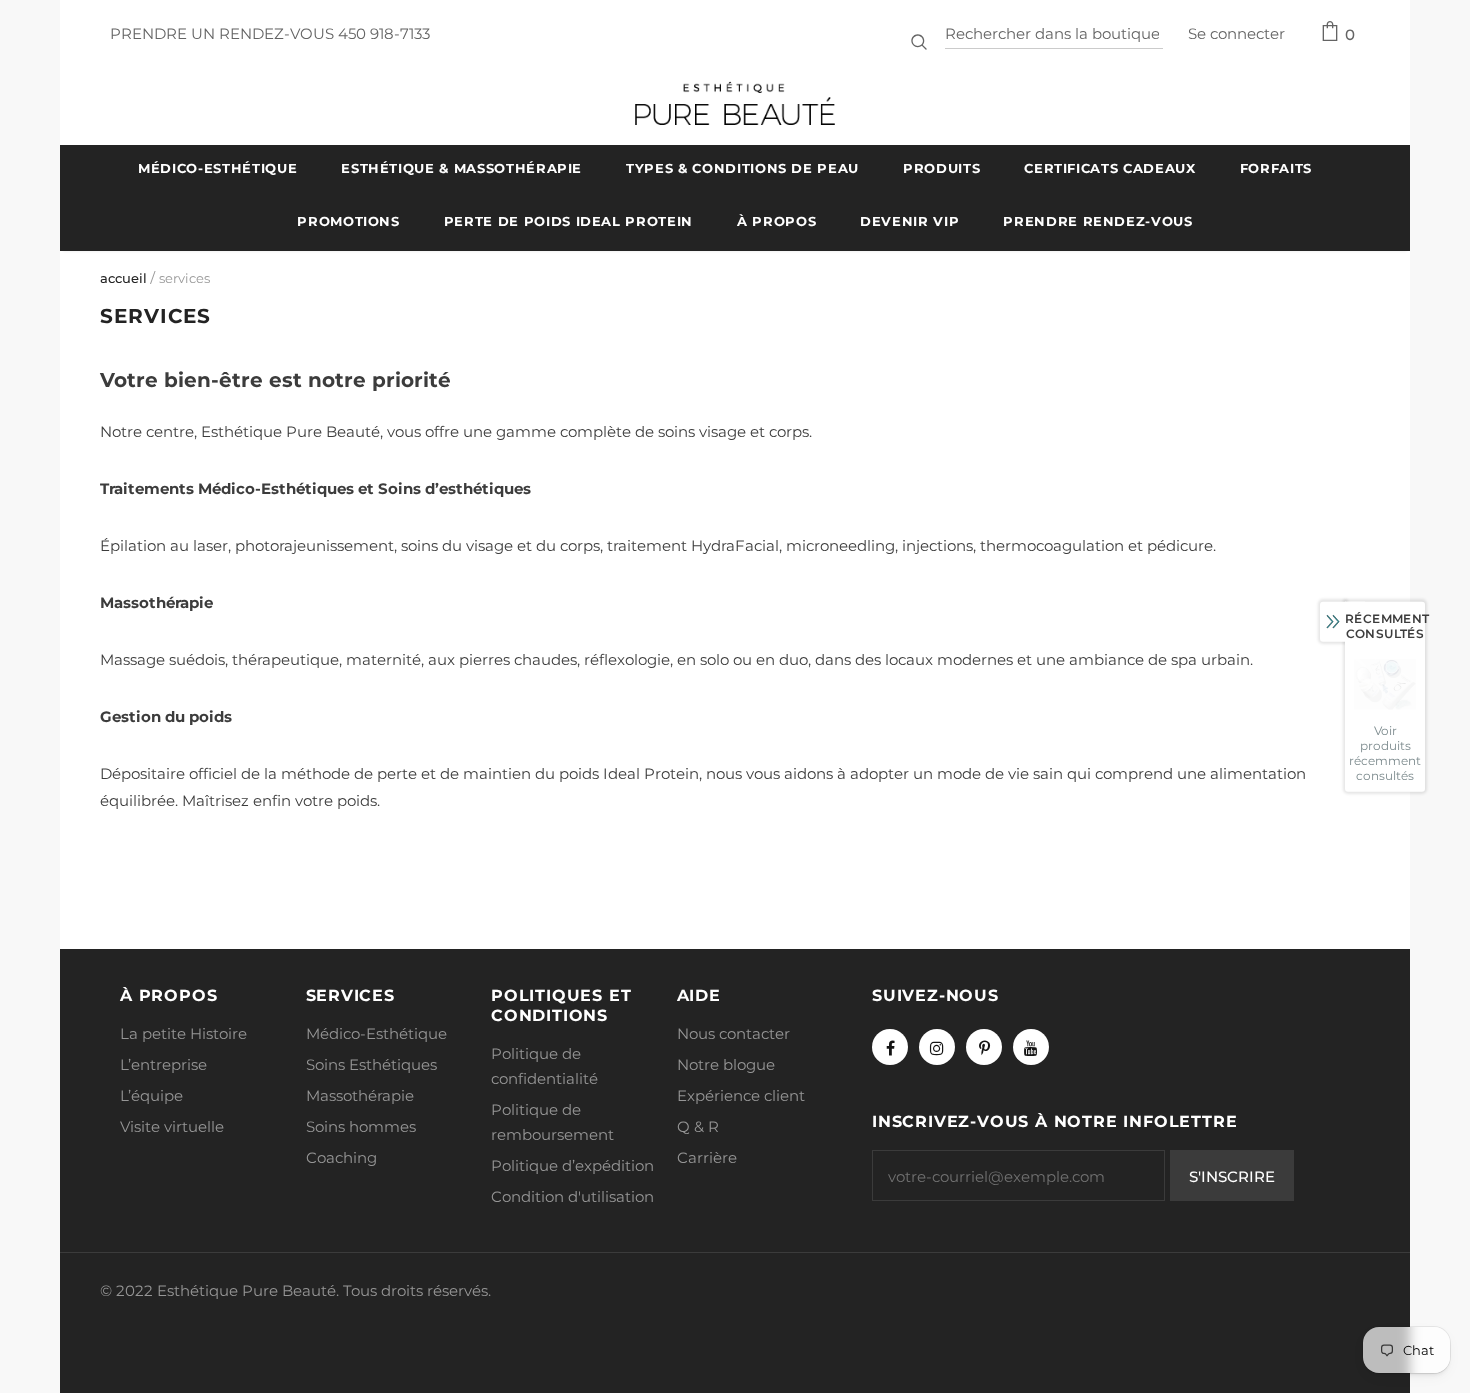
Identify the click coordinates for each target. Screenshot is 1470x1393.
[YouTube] (1031, 1047)
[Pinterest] (984, 1047)
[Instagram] (937, 1047)
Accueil (123, 278)
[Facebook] (890, 1047)
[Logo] (735, 103)
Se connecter (1236, 33)
